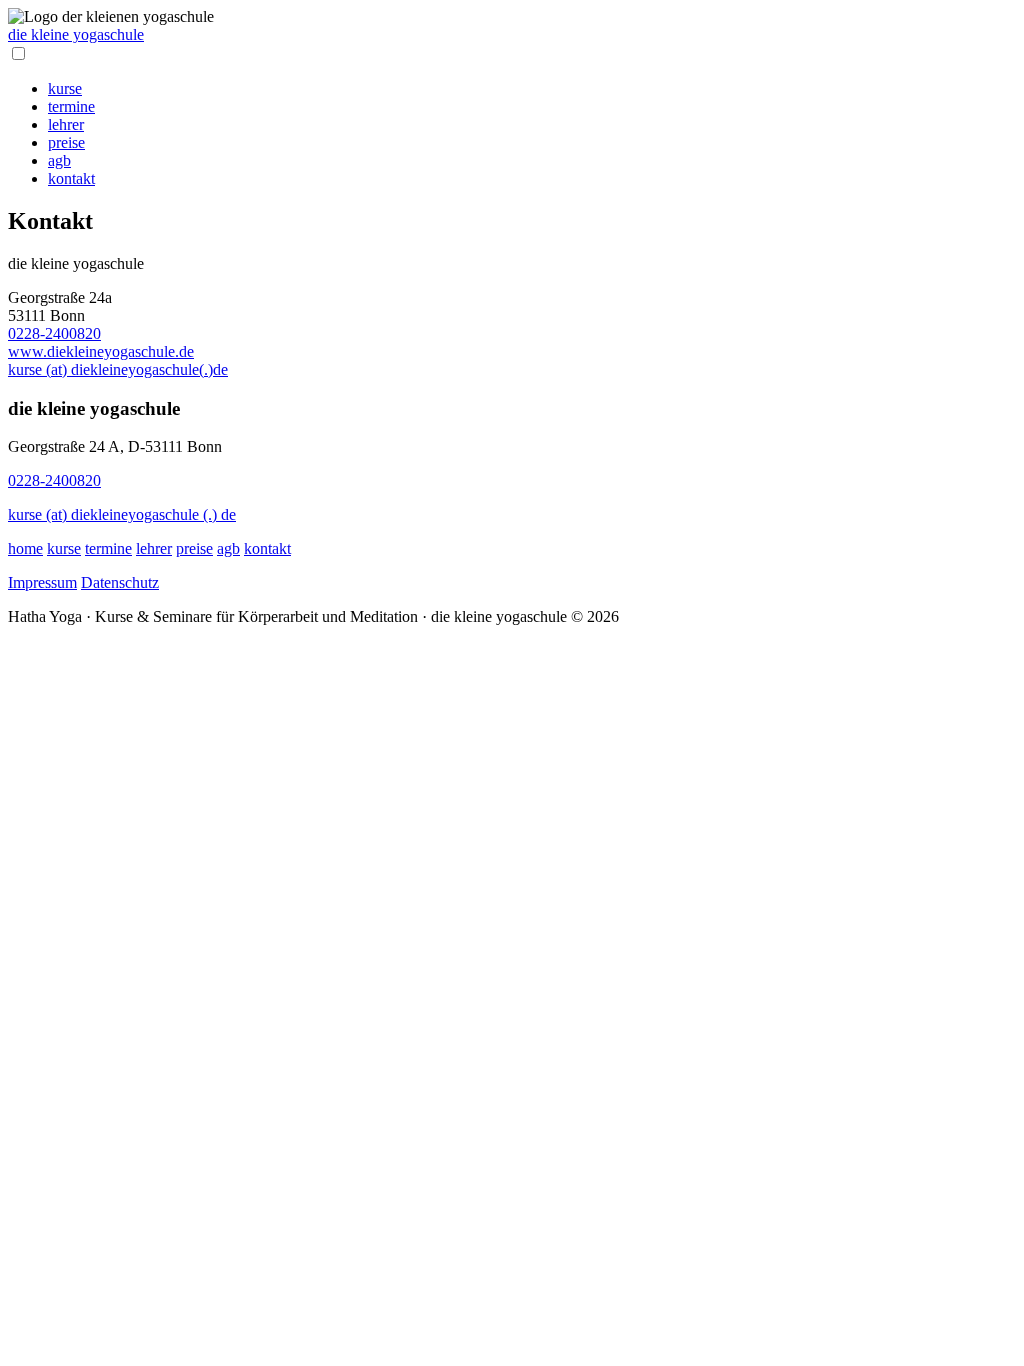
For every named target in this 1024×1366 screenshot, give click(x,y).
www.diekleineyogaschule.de (101, 351)
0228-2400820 (54, 333)
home (25, 548)
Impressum (42, 582)
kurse (65, 88)
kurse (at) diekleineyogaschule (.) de (122, 514)
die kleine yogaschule (76, 34)
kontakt (71, 178)
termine (71, 106)
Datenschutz (120, 582)
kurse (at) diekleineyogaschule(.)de (118, 369)
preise (66, 142)
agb (59, 160)
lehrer (66, 124)
